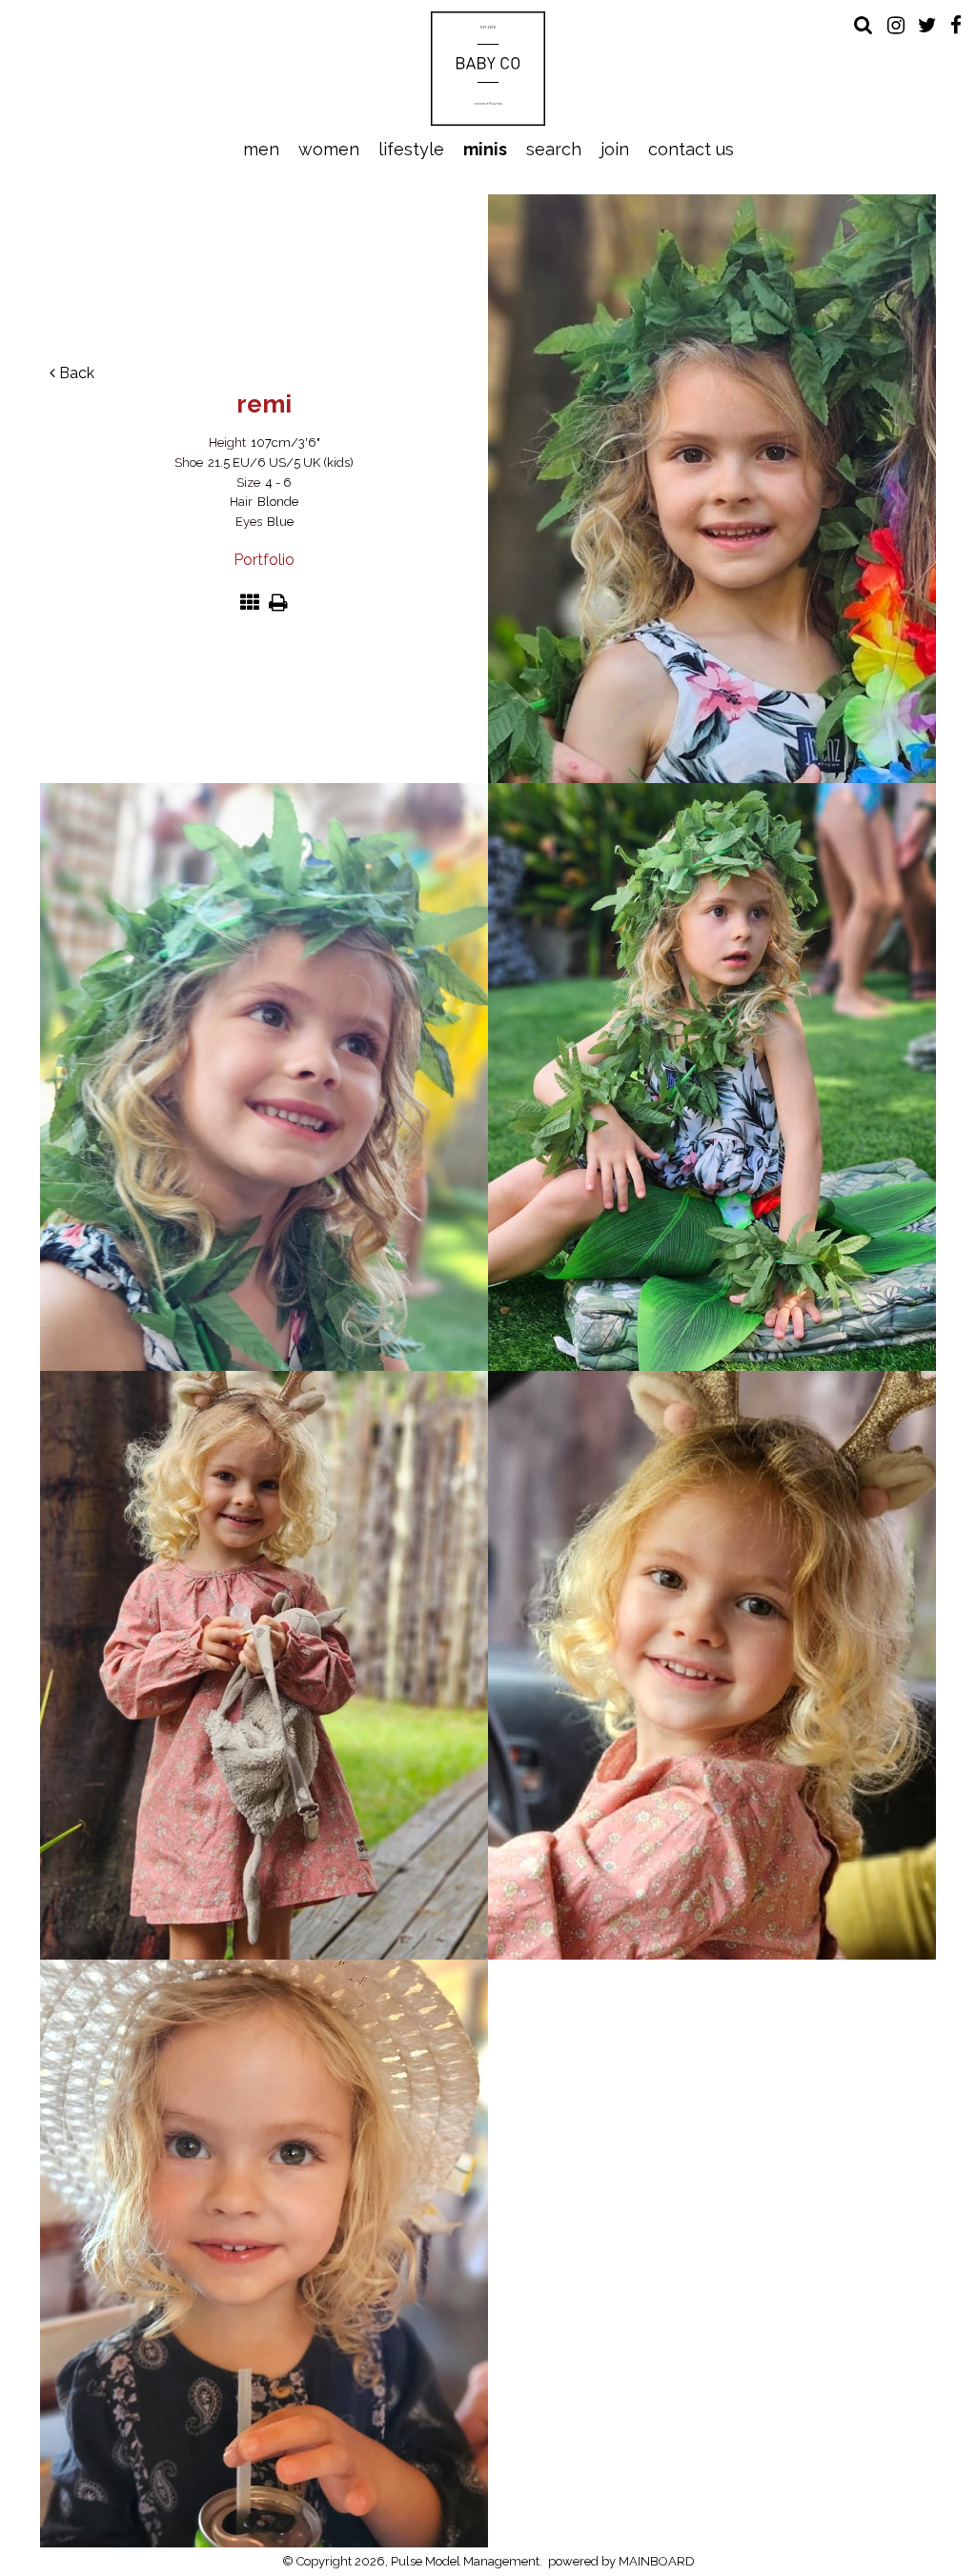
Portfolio (264, 560)
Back (75, 373)
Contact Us (691, 149)
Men (261, 149)
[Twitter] (927, 25)
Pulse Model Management (488, 69)
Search (554, 149)
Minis (485, 149)
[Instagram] (896, 25)
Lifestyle (411, 149)
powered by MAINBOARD (621, 2561)
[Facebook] (956, 25)
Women (329, 149)
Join (615, 149)
